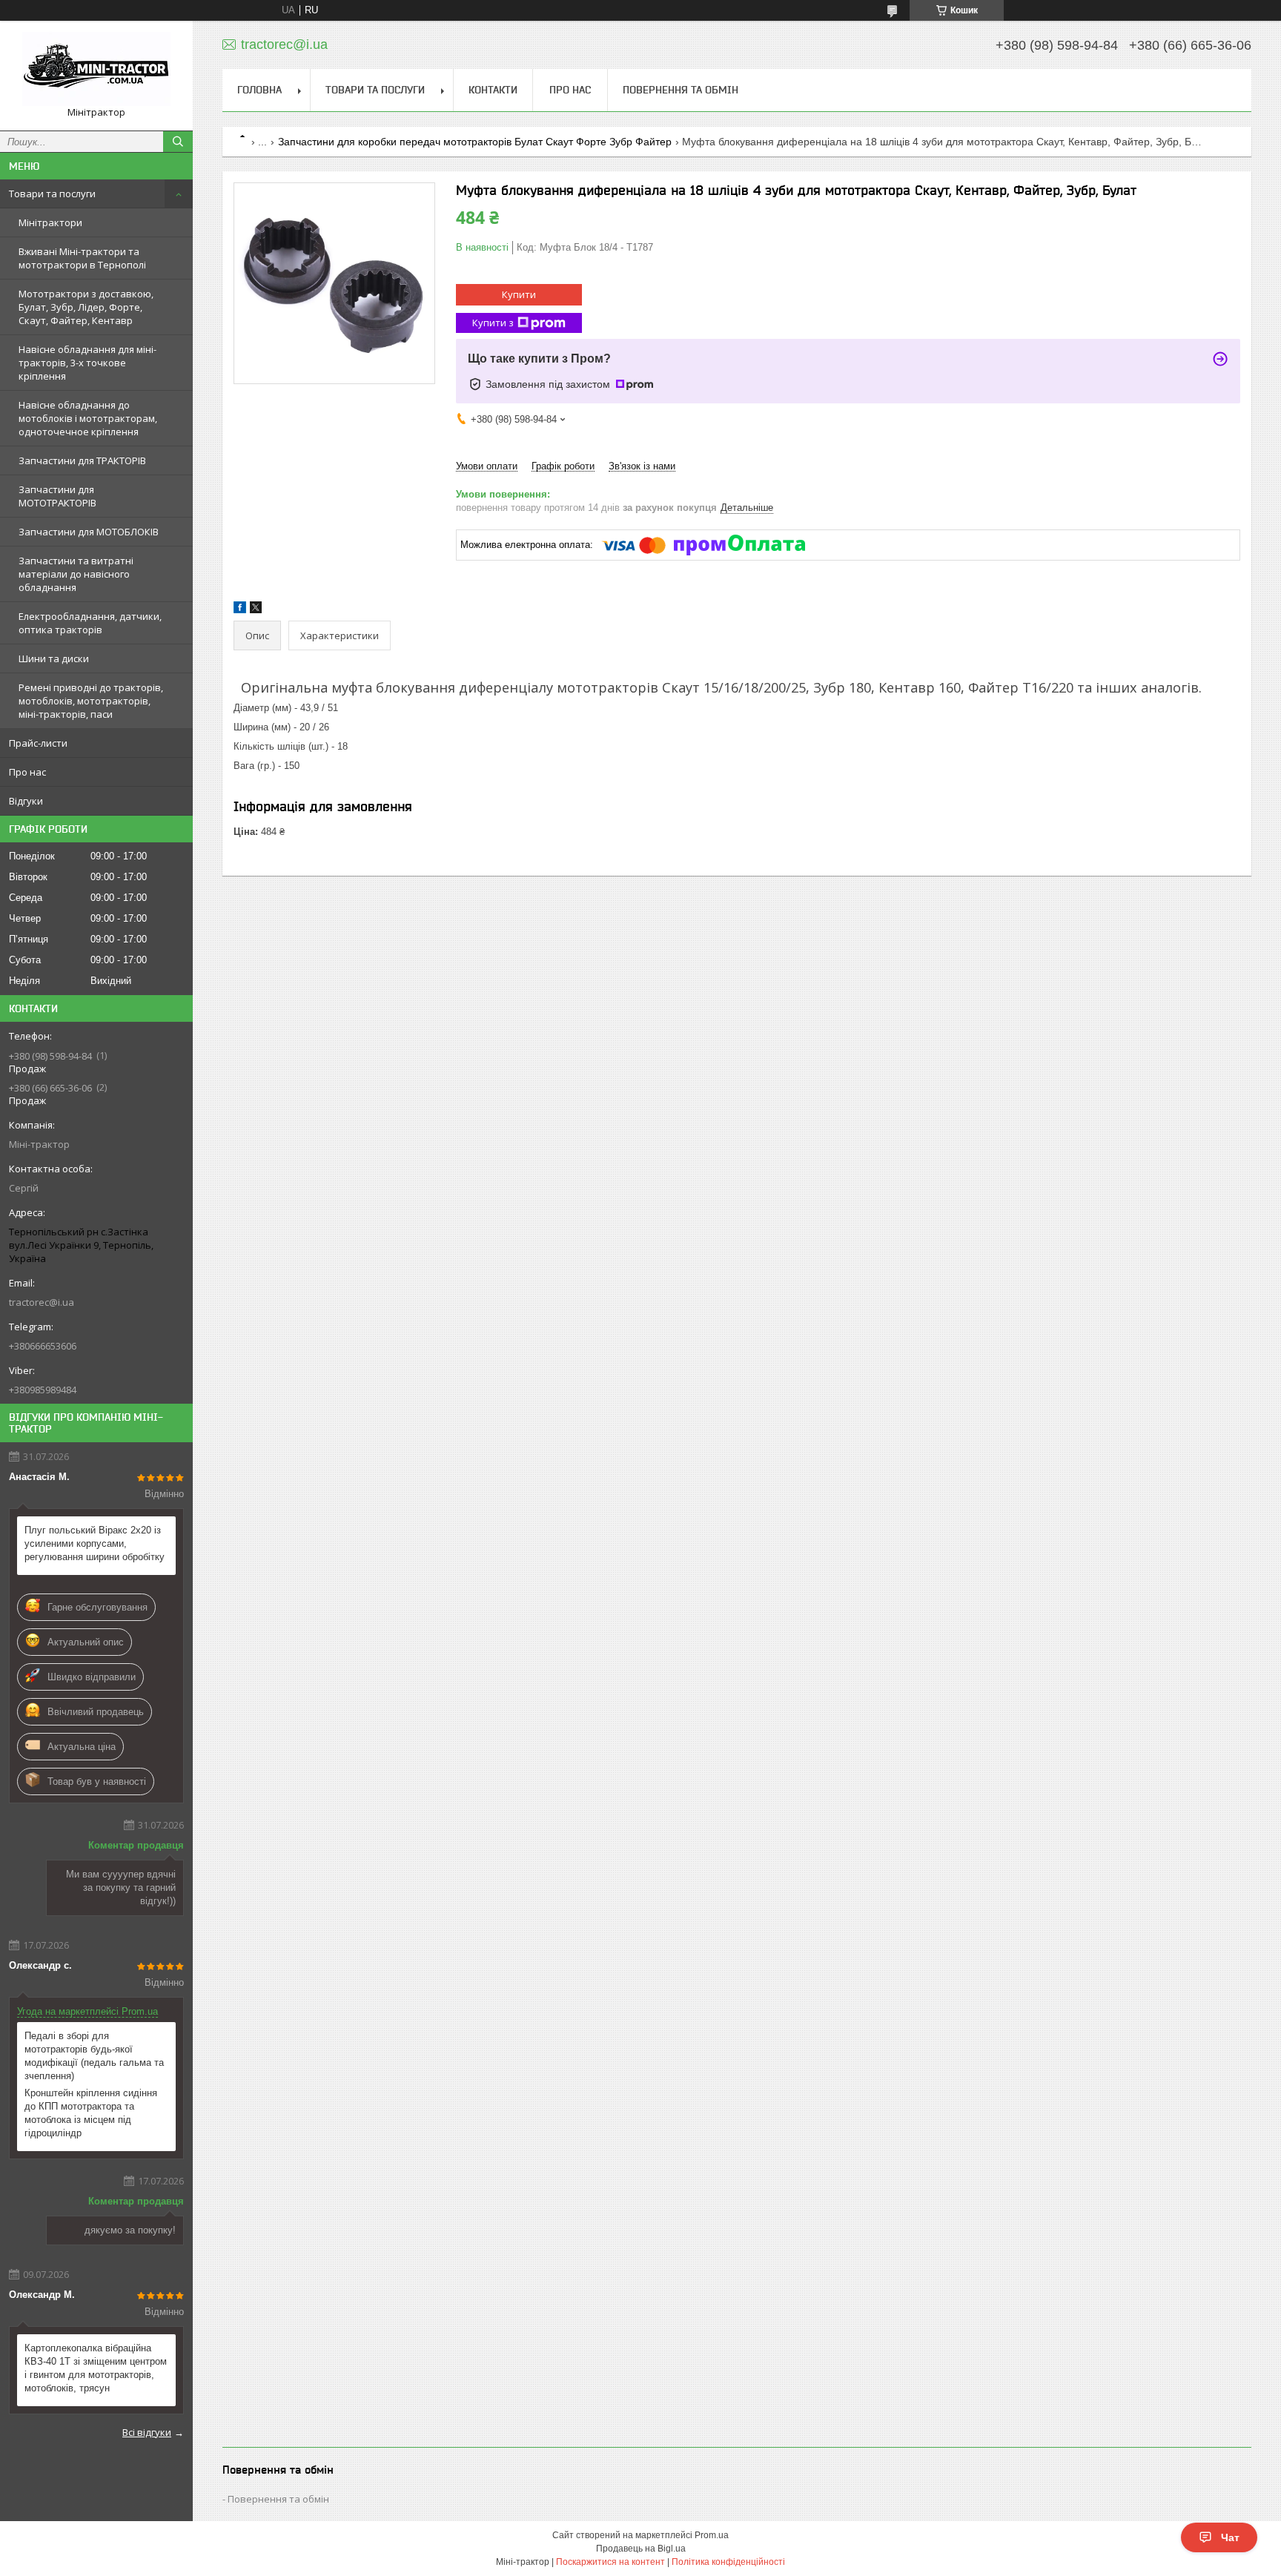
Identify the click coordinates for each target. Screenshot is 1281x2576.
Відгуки (26, 801)
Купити (519, 294)
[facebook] (240, 610)
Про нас (27, 772)
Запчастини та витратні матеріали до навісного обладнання (76, 574)
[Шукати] (178, 142)
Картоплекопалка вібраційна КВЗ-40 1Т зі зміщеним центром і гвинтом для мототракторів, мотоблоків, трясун (96, 2368)
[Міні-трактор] (96, 69)
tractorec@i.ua (42, 1302)
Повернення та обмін (681, 90)
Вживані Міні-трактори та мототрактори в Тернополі (82, 258)
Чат (1230, 2537)
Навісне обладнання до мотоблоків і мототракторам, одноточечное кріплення (88, 418)
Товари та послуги (52, 194)
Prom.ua (712, 2535)
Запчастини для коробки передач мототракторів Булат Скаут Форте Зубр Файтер (475, 142)
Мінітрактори (50, 222)
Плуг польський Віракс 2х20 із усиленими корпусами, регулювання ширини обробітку (95, 1543)
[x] (256, 610)
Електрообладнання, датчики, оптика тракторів (90, 623)
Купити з (493, 323)
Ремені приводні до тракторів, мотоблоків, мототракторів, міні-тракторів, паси (91, 701)
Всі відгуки (147, 2432)
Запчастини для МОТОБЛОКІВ (89, 532)
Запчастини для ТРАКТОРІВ (82, 460)
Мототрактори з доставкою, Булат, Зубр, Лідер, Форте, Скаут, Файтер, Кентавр (86, 307)
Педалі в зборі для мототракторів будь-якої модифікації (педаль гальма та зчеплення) (94, 2056)
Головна (259, 90)
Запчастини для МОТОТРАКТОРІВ (57, 496)
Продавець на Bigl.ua (641, 2549)
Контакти (493, 90)
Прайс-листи (38, 743)
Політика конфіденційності (728, 2562)
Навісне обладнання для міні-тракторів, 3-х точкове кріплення (87, 363)
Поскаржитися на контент (610, 2562)
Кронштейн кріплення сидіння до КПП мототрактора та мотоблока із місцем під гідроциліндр (91, 2113)
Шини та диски (54, 658)
